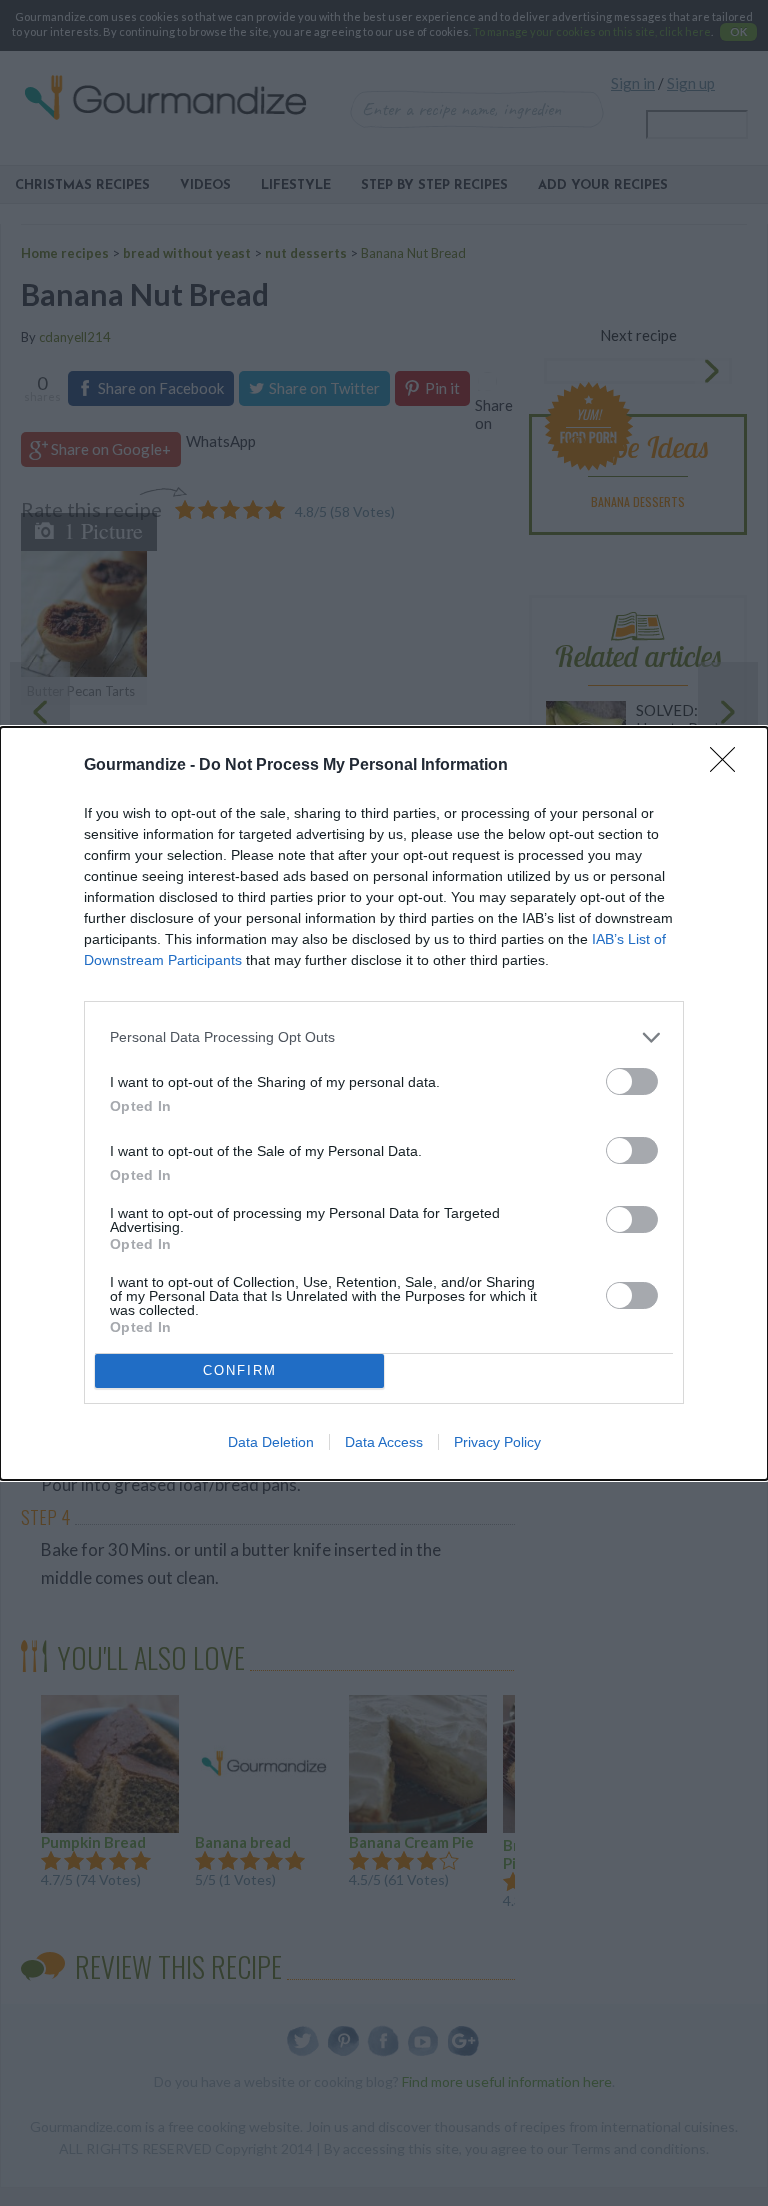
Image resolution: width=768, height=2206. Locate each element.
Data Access (384, 1442)
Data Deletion (271, 1442)
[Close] (729, 766)
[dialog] (384, 1103)
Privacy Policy (497, 1442)
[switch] (632, 1081)
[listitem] (384, 1037)
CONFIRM (240, 1370)
